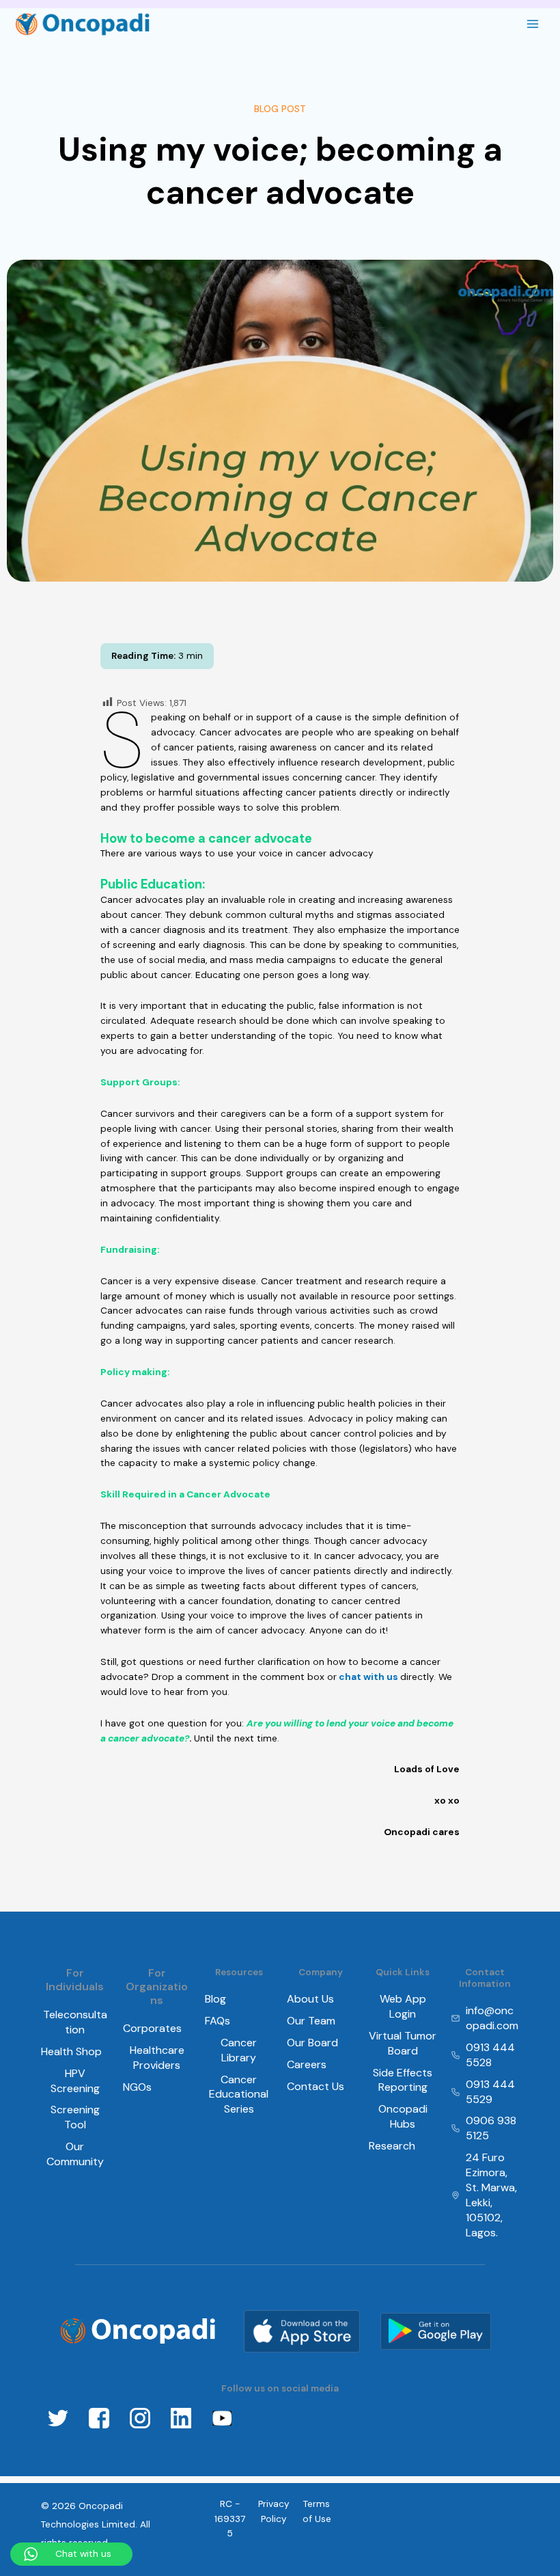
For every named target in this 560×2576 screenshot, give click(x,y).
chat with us (368, 1677)
